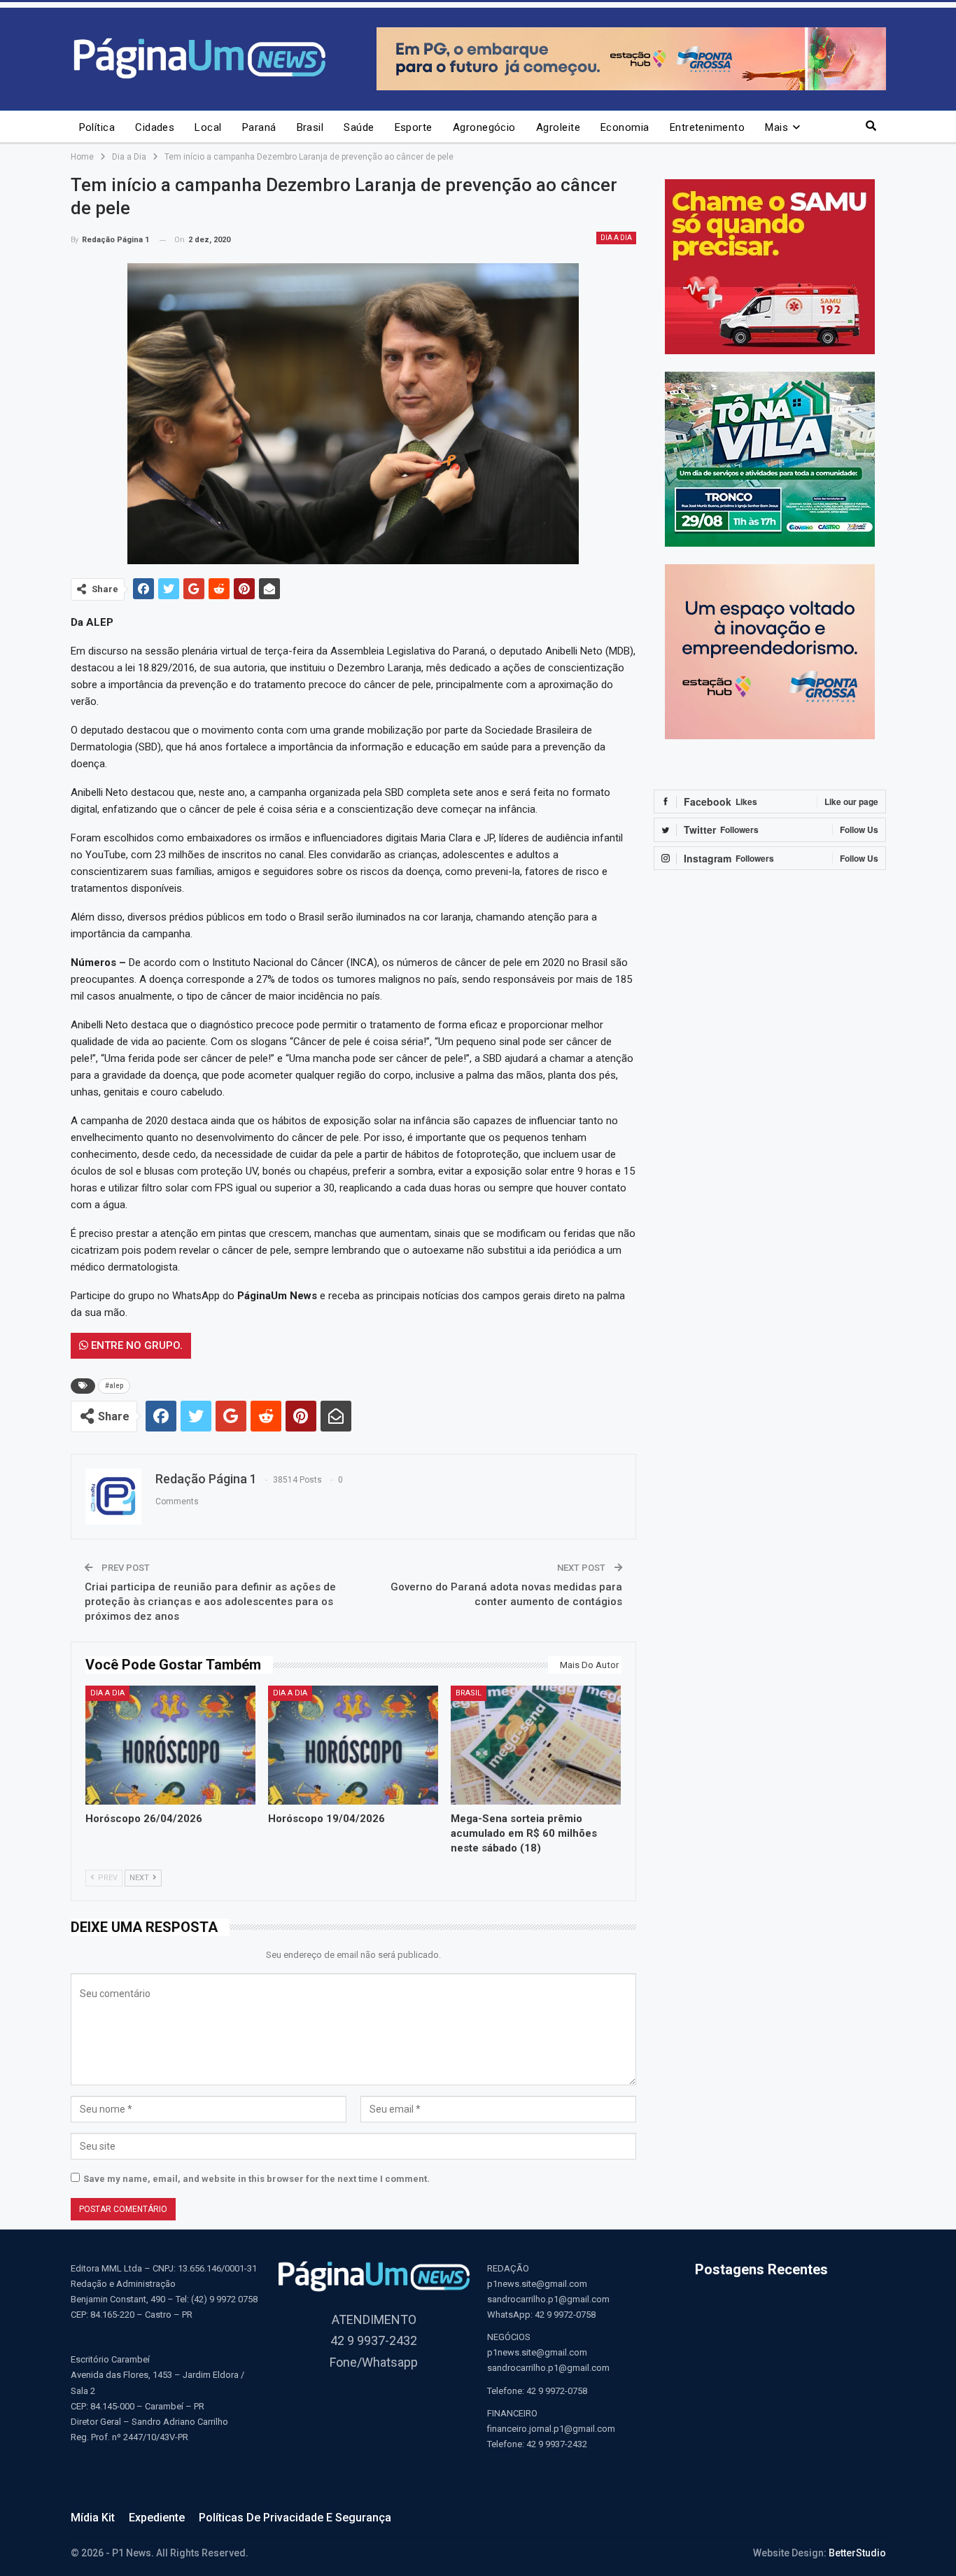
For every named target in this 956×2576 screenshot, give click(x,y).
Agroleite (558, 127)
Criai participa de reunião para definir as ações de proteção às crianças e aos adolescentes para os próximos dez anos (210, 1602)
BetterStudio (857, 2553)
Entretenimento (707, 127)
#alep (114, 1386)
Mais (776, 127)
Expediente (157, 2518)
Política (97, 127)
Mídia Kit (93, 2518)
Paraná (259, 127)
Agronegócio (484, 127)
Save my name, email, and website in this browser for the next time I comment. (256, 2179)
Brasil (310, 127)
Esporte (414, 127)
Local (208, 127)
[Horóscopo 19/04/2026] (353, 1745)
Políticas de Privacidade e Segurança (295, 2518)
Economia (625, 127)
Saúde (359, 127)
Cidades (155, 127)
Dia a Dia (616, 238)
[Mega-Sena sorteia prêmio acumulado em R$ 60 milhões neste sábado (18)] (536, 1745)
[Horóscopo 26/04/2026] (170, 1745)
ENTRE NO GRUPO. (135, 1345)
